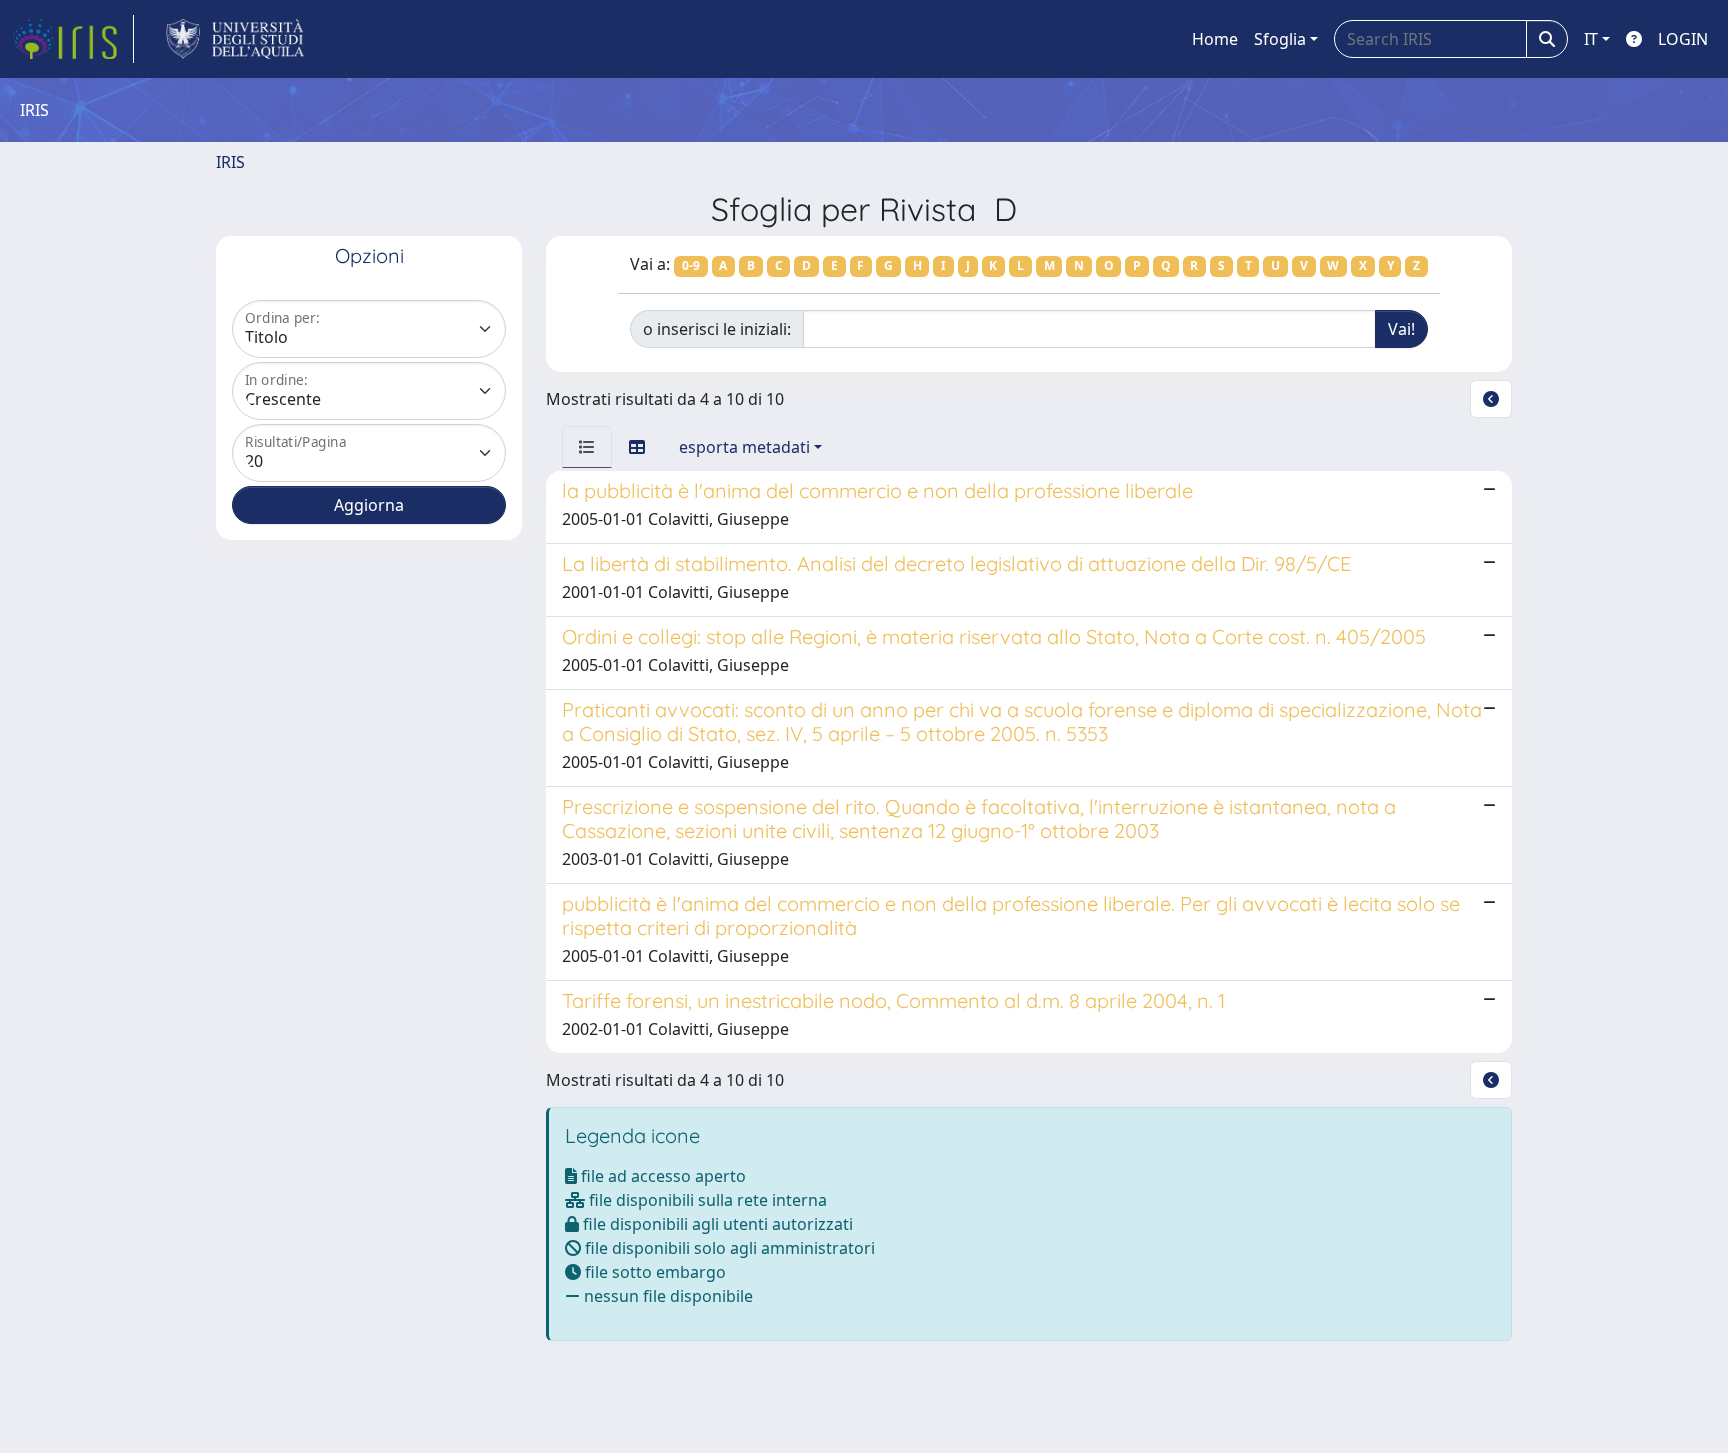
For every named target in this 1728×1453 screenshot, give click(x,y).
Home (1215, 39)
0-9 (691, 265)
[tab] (587, 447)
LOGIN (1683, 39)
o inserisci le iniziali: (717, 329)
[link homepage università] (235, 39)
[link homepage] (73, 39)
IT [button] (1591, 39)
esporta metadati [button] (744, 447)
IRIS (230, 162)
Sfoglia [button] (1280, 39)
